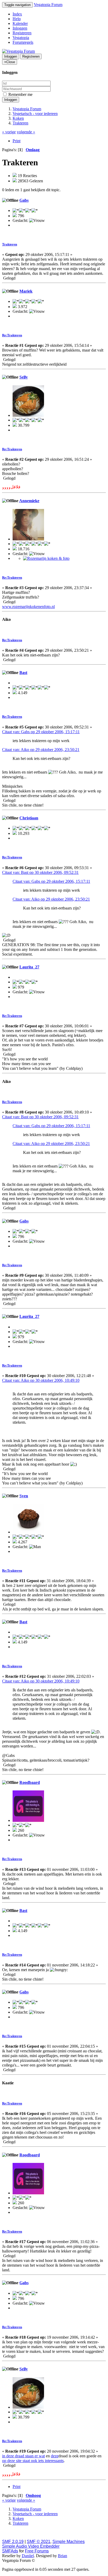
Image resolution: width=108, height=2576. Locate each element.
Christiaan (29, 818)
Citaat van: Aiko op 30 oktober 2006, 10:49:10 (41, 1380)
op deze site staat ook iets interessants (33, 2461)
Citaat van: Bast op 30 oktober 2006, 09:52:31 (40, 872)
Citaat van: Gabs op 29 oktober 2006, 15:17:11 (41, 732)
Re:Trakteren (12, 335)
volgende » (26, 132)
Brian (63, 2556)
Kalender (20, 23)
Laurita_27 (29, 967)
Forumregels (23, 42)
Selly (24, 377)
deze (55, 2456)
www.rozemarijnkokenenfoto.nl (28, 607)
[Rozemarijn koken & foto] (46, 558)
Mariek (26, 291)
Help (17, 19)
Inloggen (20, 28)
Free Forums (37, 2551)
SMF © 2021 (39, 2542)
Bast (23, 673)
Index (17, 14)
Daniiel (28, 2556)
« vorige (9, 132)
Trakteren (10, 244)
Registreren (22, 33)
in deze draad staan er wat (23, 2456)
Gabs (24, 200)
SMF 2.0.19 (13, 2542)
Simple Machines (69, 2542)
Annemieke (29, 501)
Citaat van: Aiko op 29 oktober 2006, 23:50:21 (41, 750)
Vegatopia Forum (48, 5)
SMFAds (10, 2551)
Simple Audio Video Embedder (31, 2546)
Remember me (20, 94)
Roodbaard (30, 1782)
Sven (24, 1496)
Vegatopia (21, 38)
